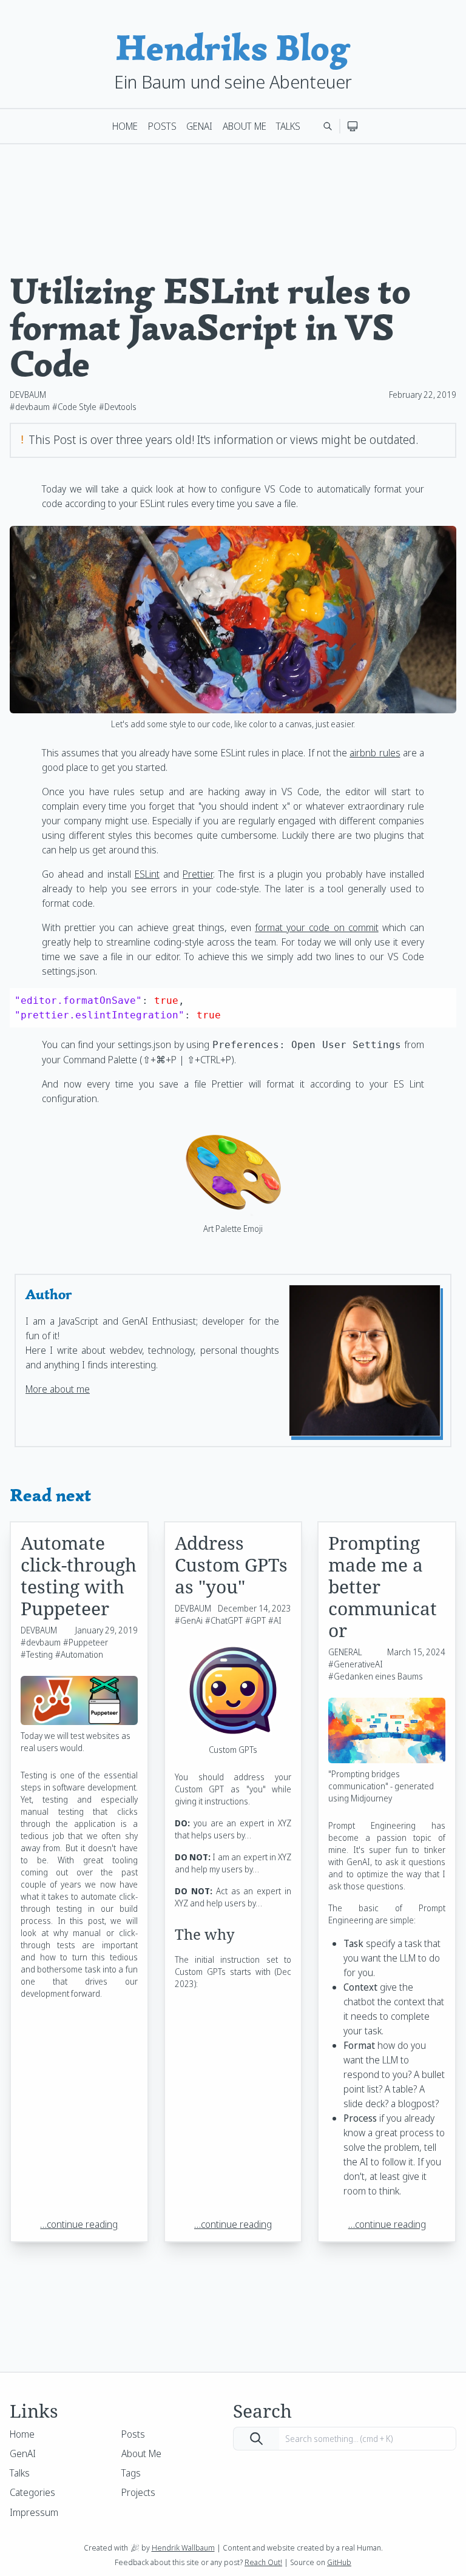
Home (125, 126)
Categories (32, 2492)
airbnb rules (375, 753)
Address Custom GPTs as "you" (231, 1565)
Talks (288, 126)
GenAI (199, 126)
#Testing (37, 1654)
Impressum (34, 2512)
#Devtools (118, 407)
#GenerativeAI (356, 1664)
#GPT (255, 1620)
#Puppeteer (86, 1642)
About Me (245, 126)
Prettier (198, 874)
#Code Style (74, 407)
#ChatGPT (224, 1620)
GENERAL (345, 1652)
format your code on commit (317, 927)
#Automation (79, 1654)
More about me (58, 1389)
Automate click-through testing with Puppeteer (79, 1576)
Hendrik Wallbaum (183, 2547)
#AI (275, 1620)
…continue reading (79, 2224)
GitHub (339, 2562)
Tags (131, 2473)
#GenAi (189, 1620)
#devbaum (30, 407)
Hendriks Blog (233, 48)
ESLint (147, 874)
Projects (138, 2492)
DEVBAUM (28, 395)
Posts (162, 126)
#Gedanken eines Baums (376, 1676)
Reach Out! (263, 2562)
